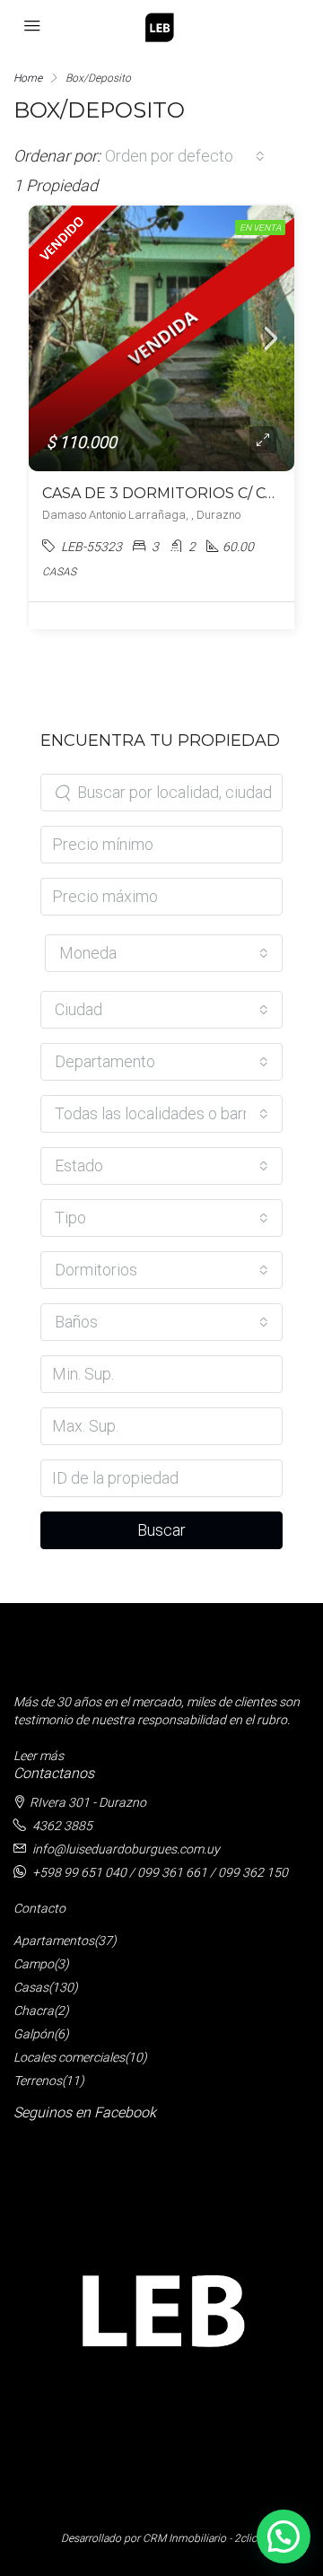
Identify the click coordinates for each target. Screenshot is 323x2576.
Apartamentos (54, 1941)
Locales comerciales (69, 2057)
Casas (31, 1987)
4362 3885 (62, 1826)
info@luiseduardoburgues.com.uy (126, 1849)
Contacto (39, 1908)
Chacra (34, 2011)
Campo (34, 1964)
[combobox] (185, 156)
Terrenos (38, 2081)
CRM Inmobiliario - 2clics (202, 2538)
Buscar (161, 1530)
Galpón (34, 2034)
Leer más (39, 1756)
